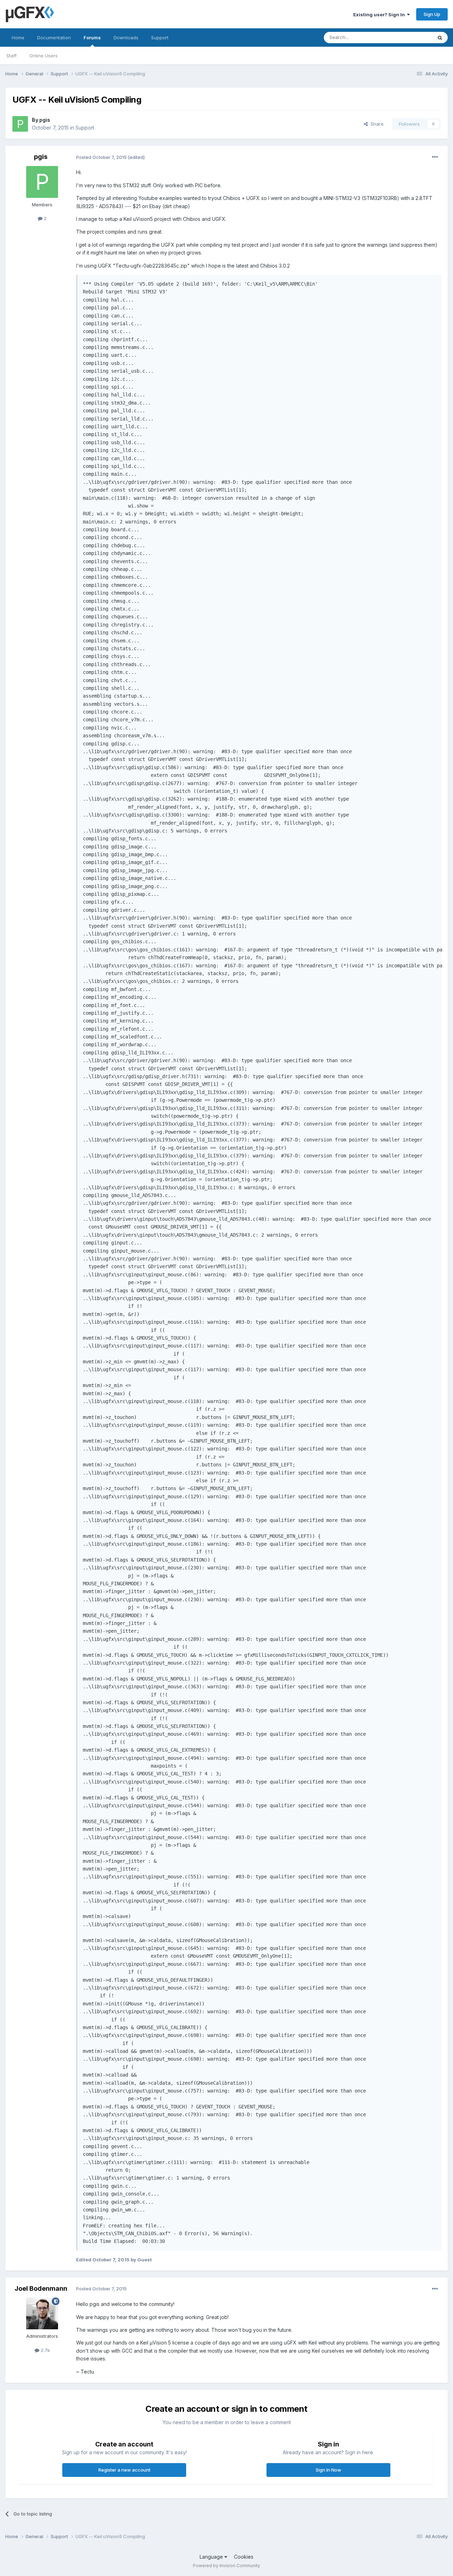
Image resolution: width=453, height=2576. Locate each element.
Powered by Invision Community (226, 2566)
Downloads (126, 38)
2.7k (45, 2350)
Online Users (44, 56)
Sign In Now (328, 2470)
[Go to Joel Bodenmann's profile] (42, 2313)
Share (376, 124)
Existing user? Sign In (380, 15)
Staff (12, 56)
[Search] (440, 38)
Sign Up (432, 14)
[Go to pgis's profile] (20, 124)
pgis (45, 120)
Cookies (244, 2557)
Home (18, 38)
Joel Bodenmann (41, 2288)
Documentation (54, 38)
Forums (92, 38)
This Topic (411, 37)
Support (160, 38)
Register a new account (124, 2470)
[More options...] (435, 157)
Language (212, 2557)
